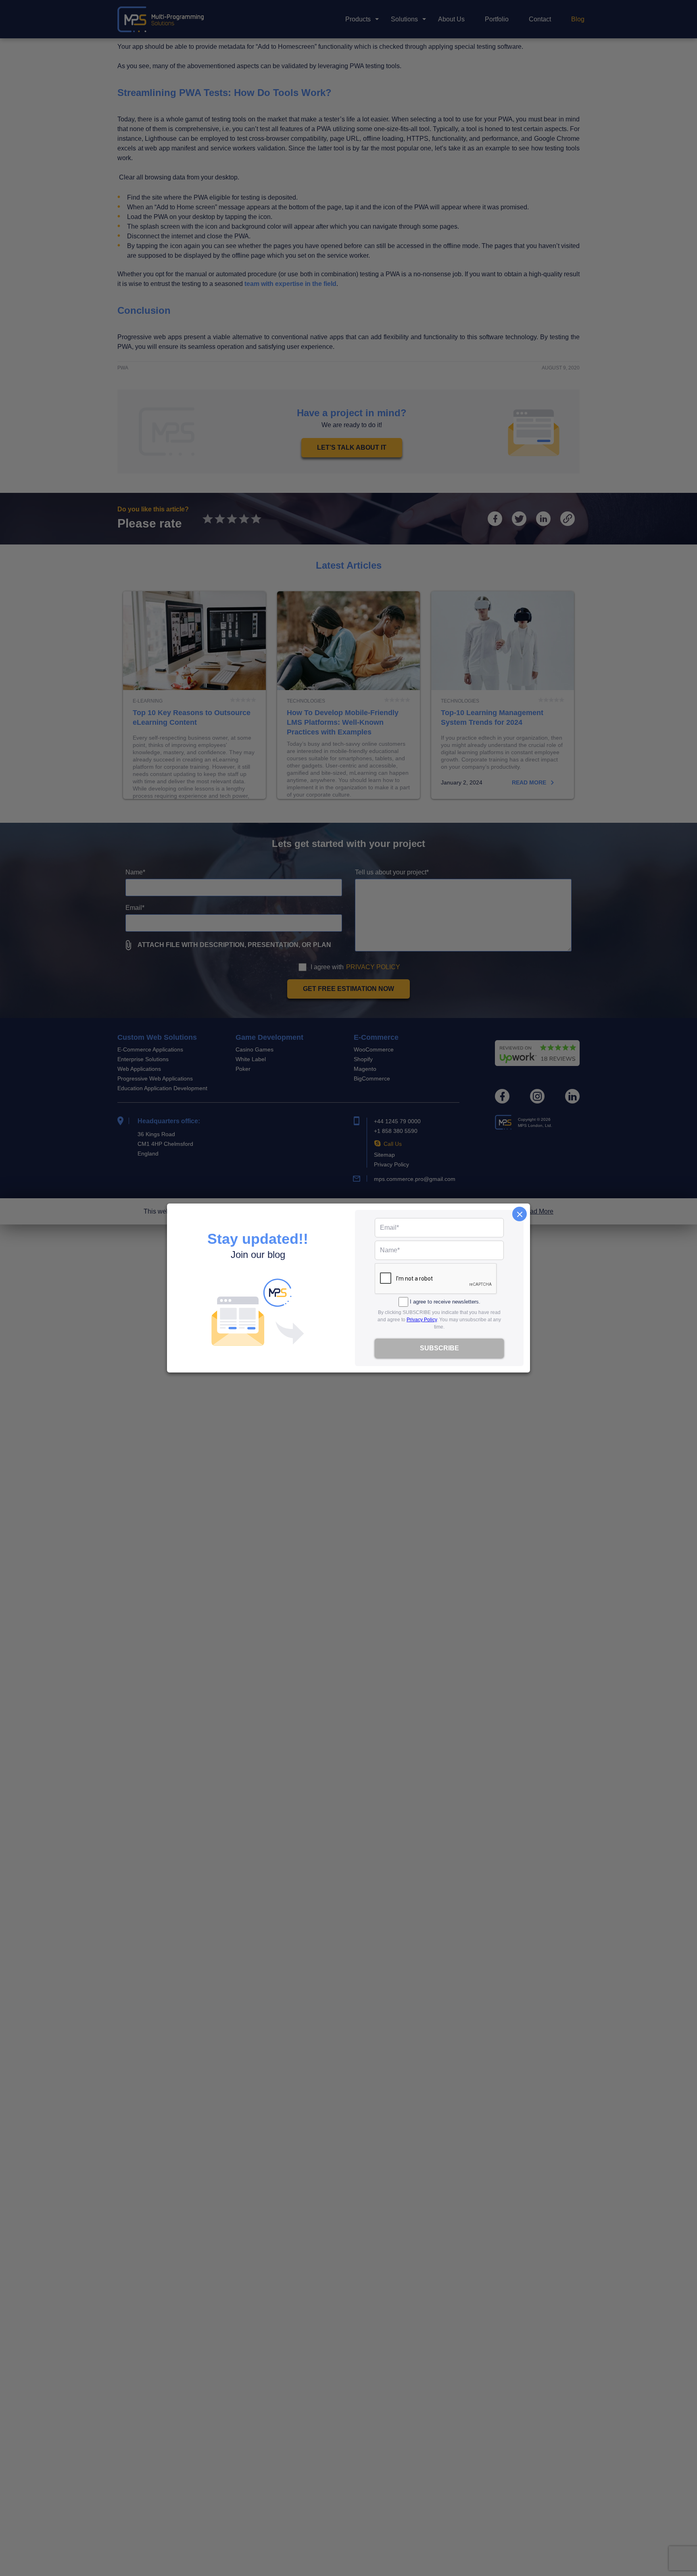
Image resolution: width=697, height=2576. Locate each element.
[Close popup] (520, 1214)
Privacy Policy (422, 1320)
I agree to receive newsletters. (445, 1302)
